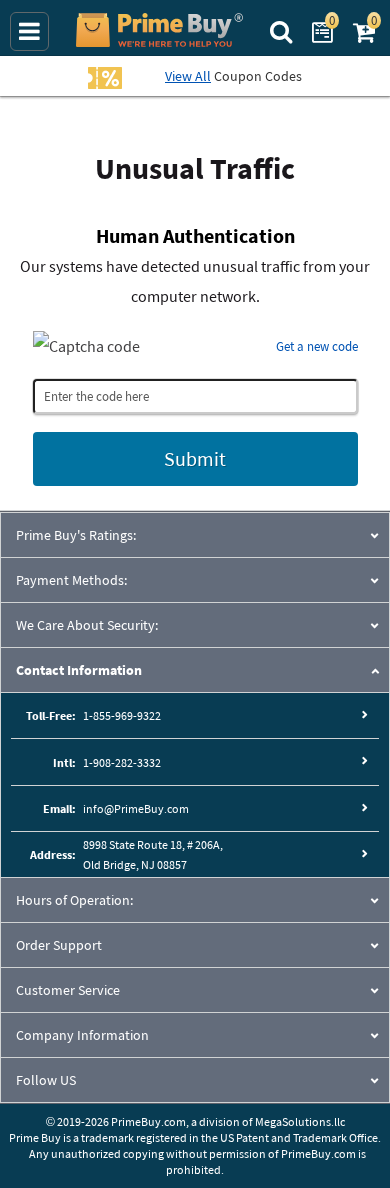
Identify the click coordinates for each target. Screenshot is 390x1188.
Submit (195, 458)
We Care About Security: (87, 625)
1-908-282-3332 (122, 762)
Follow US (46, 1080)
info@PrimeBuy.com (136, 808)
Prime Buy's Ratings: (76, 535)
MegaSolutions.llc (300, 1121)
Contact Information (79, 670)
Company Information (82, 1035)
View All (188, 76)
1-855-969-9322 (122, 715)
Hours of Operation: (74, 900)
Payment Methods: (71, 580)
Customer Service (68, 990)
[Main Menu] (29, 31)
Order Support (59, 945)
